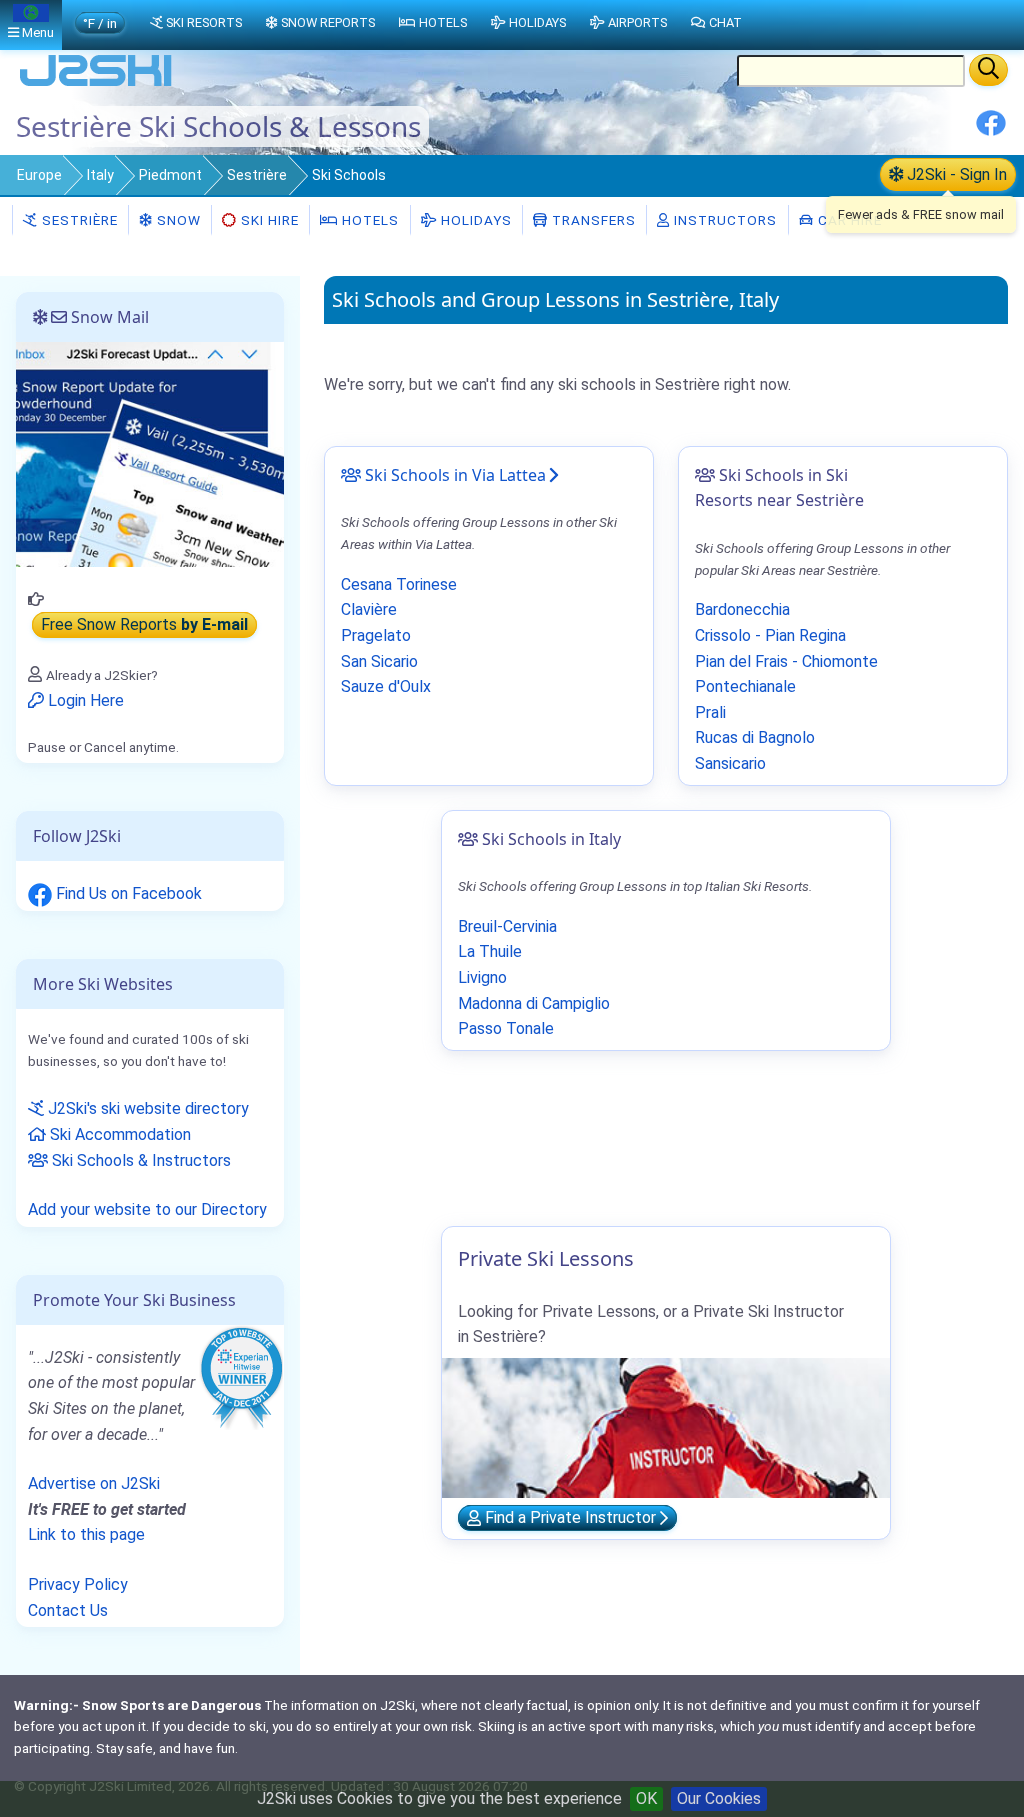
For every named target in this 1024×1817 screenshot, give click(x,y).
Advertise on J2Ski (94, 1483)
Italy (100, 175)
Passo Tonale (506, 1028)
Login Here (84, 700)
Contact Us (68, 1610)
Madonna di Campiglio (534, 1003)
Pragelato (376, 635)
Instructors (723, 220)
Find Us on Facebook (127, 893)
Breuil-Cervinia (507, 926)
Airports (637, 22)
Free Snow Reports (144, 625)
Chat (725, 22)
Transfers (592, 220)
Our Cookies (719, 1798)
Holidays (474, 220)
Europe (39, 175)
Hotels (368, 220)
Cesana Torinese (399, 584)
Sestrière (257, 175)
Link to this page (86, 1534)
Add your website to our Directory (147, 1209)
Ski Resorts (204, 22)
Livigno (482, 977)
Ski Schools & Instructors (139, 1160)
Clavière (369, 609)
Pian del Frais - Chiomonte (786, 661)
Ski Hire (270, 220)
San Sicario (379, 661)
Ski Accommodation (118, 1134)
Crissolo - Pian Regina (770, 635)
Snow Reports (328, 22)
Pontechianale (745, 686)
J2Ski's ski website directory (146, 1108)
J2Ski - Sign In (955, 174)
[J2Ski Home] (96, 84)
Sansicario (730, 763)
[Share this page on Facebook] (991, 130)
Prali (710, 712)
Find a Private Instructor (570, 1518)
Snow (177, 220)
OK (646, 1798)
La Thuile (490, 951)
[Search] (988, 70)
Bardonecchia (742, 609)
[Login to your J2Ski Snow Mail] (150, 453)
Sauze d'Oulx (386, 686)
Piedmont (170, 175)
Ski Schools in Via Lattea (453, 475)
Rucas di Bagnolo (755, 737)
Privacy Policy (78, 1584)
